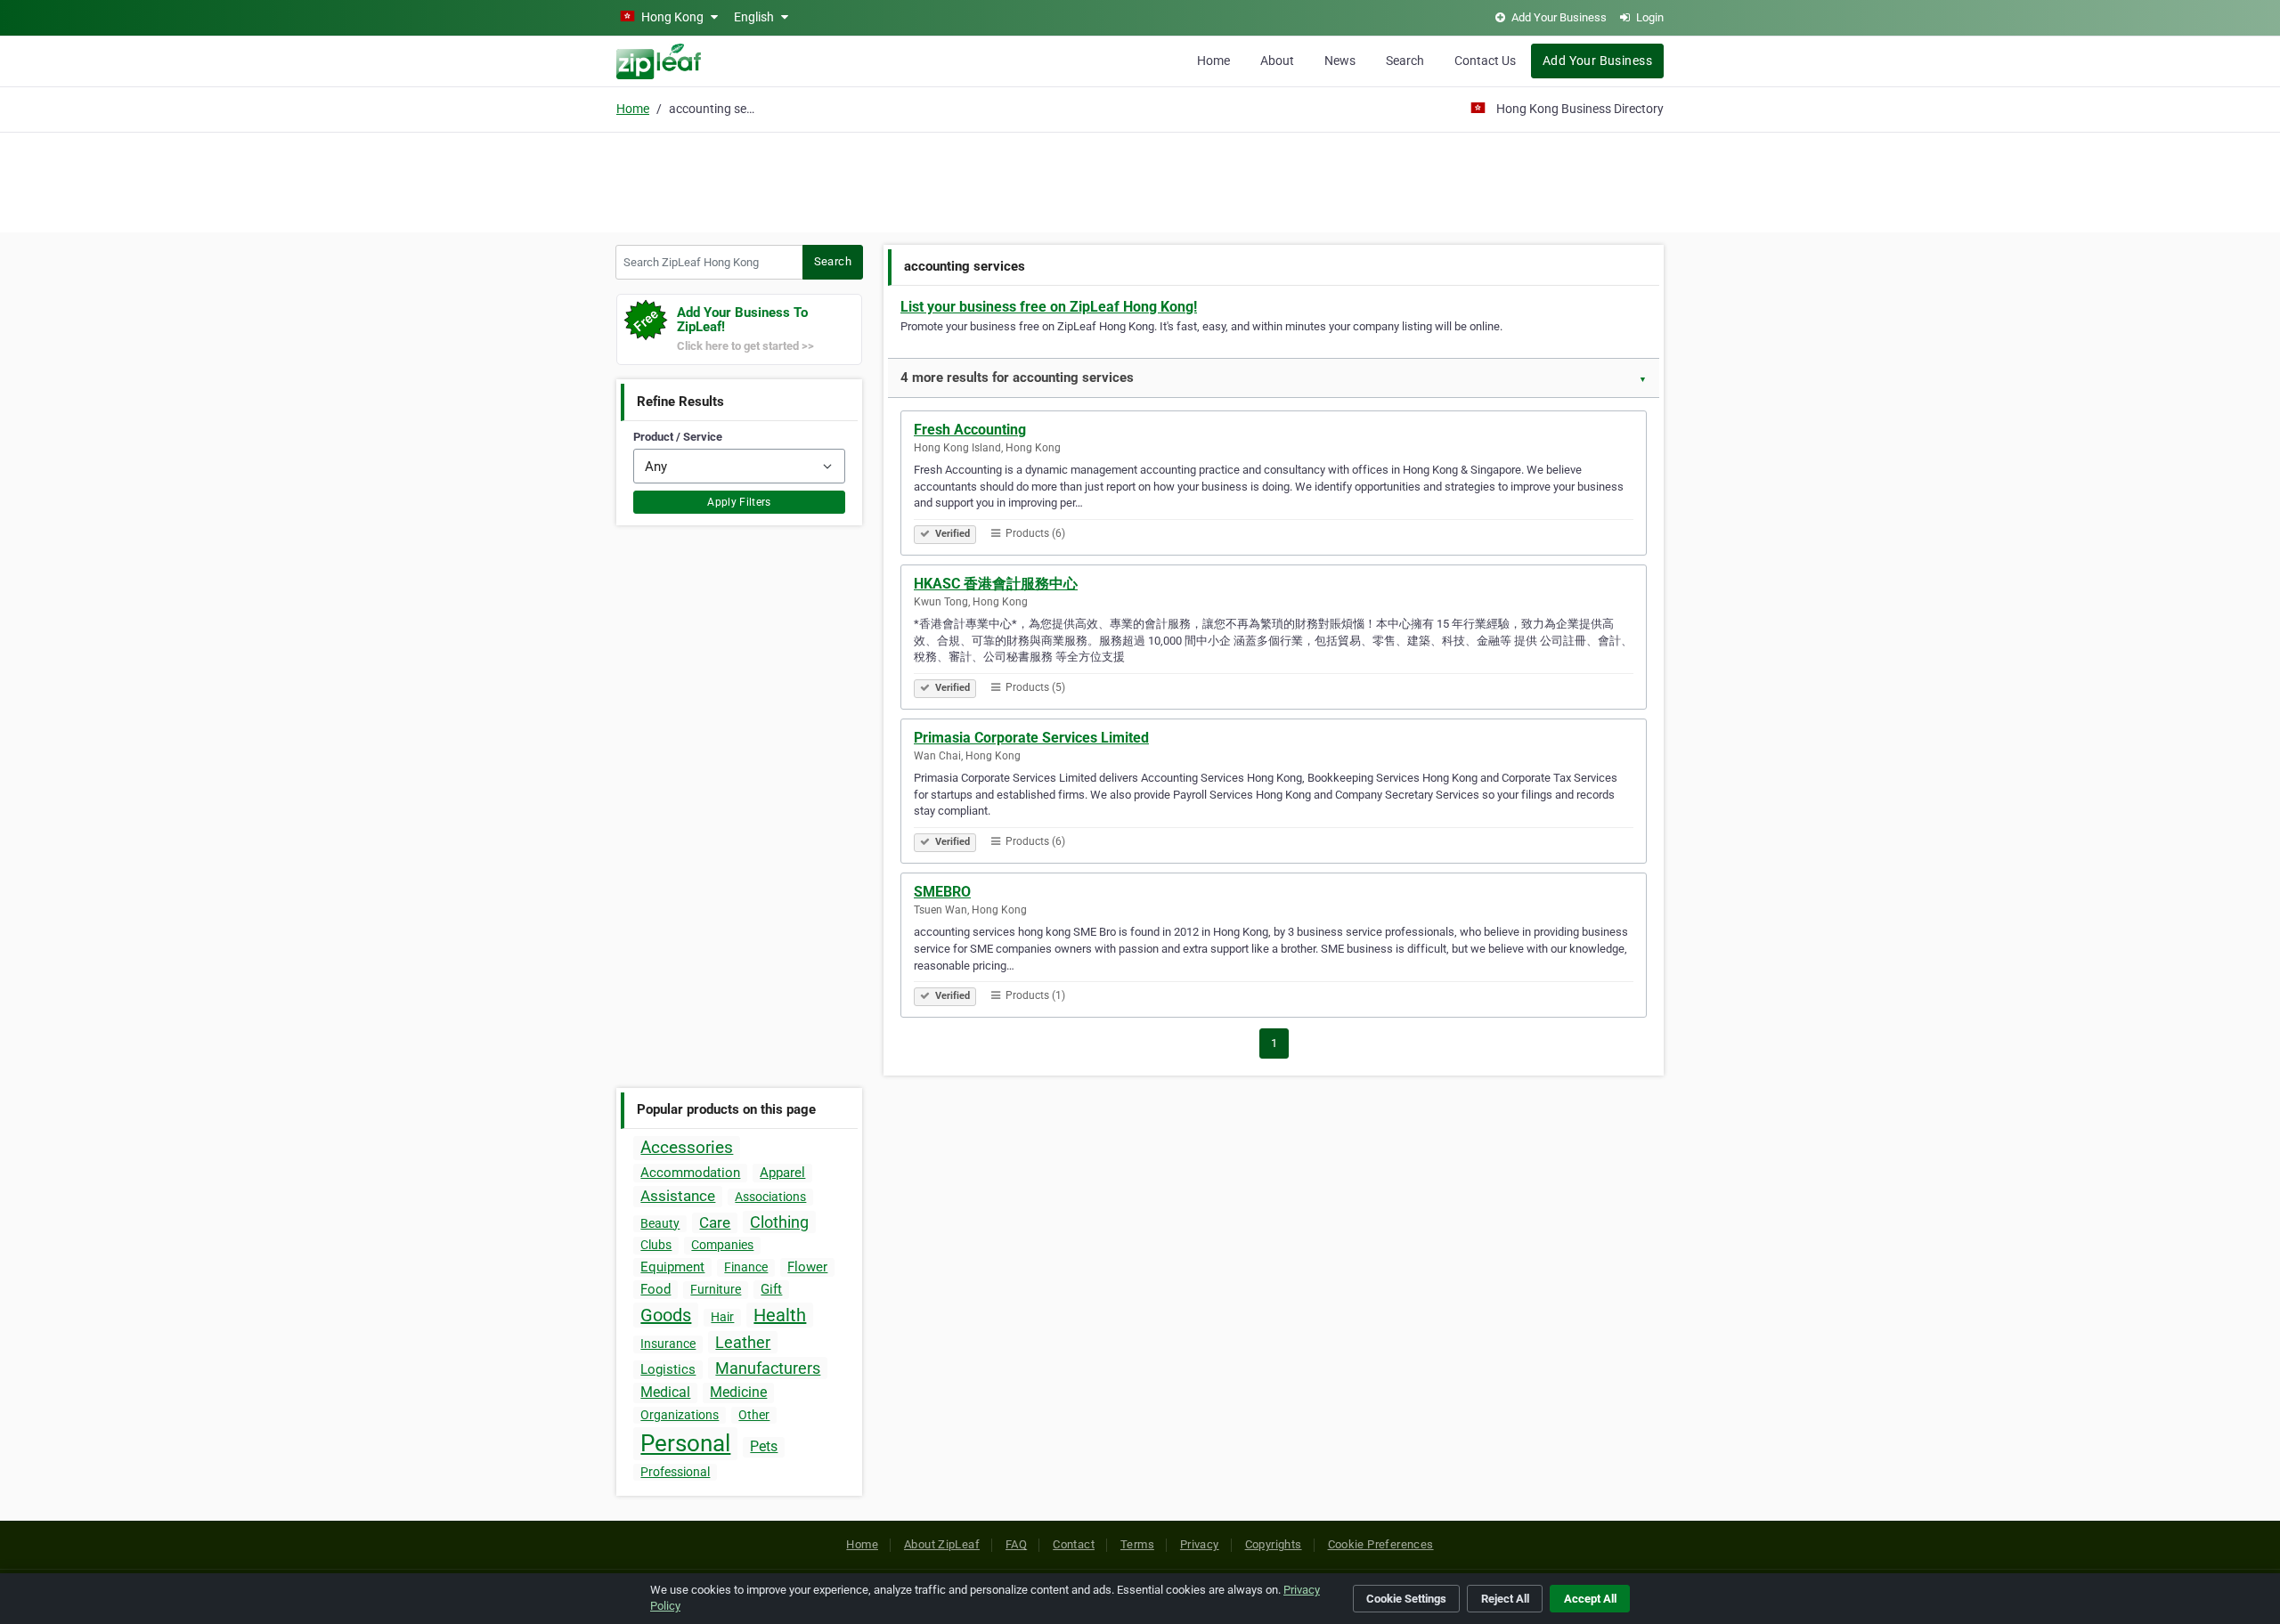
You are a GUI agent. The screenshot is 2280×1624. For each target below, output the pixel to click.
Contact (1074, 1544)
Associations (770, 1197)
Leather (743, 1342)
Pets (764, 1446)
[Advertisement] (1140, 180)
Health (780, 1315)
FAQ (1016, 1544)
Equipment (672, 1267)
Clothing (779, 1222)
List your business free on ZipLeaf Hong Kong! (1049, 307)
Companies (722, 1245)
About (1277, 61)
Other (754, 1415)
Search (1405, 61)
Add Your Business (1597, 61)
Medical (665, 1392)
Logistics (668, 1369)
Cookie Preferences (1381, 1544)
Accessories (687, 1147)
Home (1213, 61)
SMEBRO (942, 892)
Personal (685, 1443)
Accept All (1590, 1599)
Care (715, 1222)
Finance (746, 1267)
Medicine (738, 1392)
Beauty (660, 1223)
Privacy (1200, 1544)
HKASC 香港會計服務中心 (996, 584)
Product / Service (678, 437)
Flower (807, 1267)
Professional (675, 1472)
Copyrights (1274, 1544)
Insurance (668, 1344)
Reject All (1505, 1599)
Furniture (716, 1289)
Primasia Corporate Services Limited (1031, 738)
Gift (771, 1289)
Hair (722, 1317)
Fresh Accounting (970, 430)
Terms (1137, 1544)
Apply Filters (739, 502)
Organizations (680, 1415)
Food (655, 1289)
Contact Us (1485, 61)
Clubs (656, 1245)
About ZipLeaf (942, 1544)
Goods (666, 1315)
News (1340, 61)
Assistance (678, 1196)
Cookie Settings (1406, 1599)
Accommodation (690, 1173)
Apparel (782, 1173)
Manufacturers (768, 1368)
